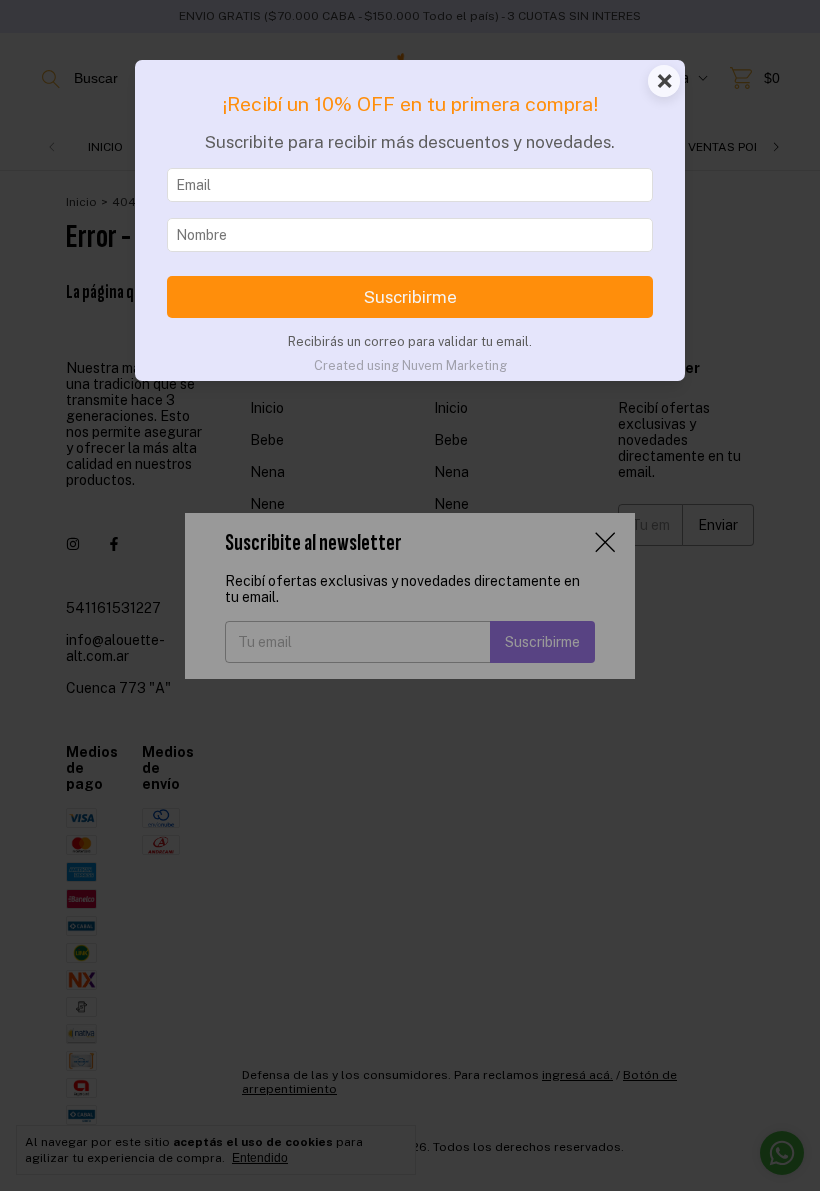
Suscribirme (410, 297)
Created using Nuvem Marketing (410, 365)
